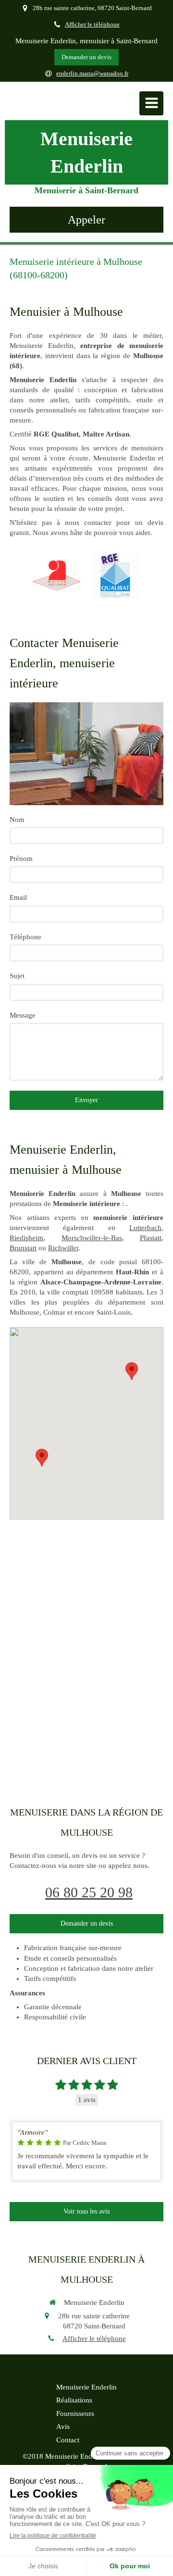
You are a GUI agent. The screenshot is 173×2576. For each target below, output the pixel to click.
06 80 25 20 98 (89, 1892)
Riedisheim (26, 1238)
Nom (17, 820)
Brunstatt (23, 1248)
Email (18, 897)
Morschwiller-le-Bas (92, 1238)
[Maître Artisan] (57, 575)
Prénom (21, 859)
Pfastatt (151, 1238)
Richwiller (63, 1248)
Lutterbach (145, 1228)
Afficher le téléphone (92, 25)
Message (23, 1015)
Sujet (17, 976)
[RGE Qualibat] (116, 575)
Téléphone (25, 937)
